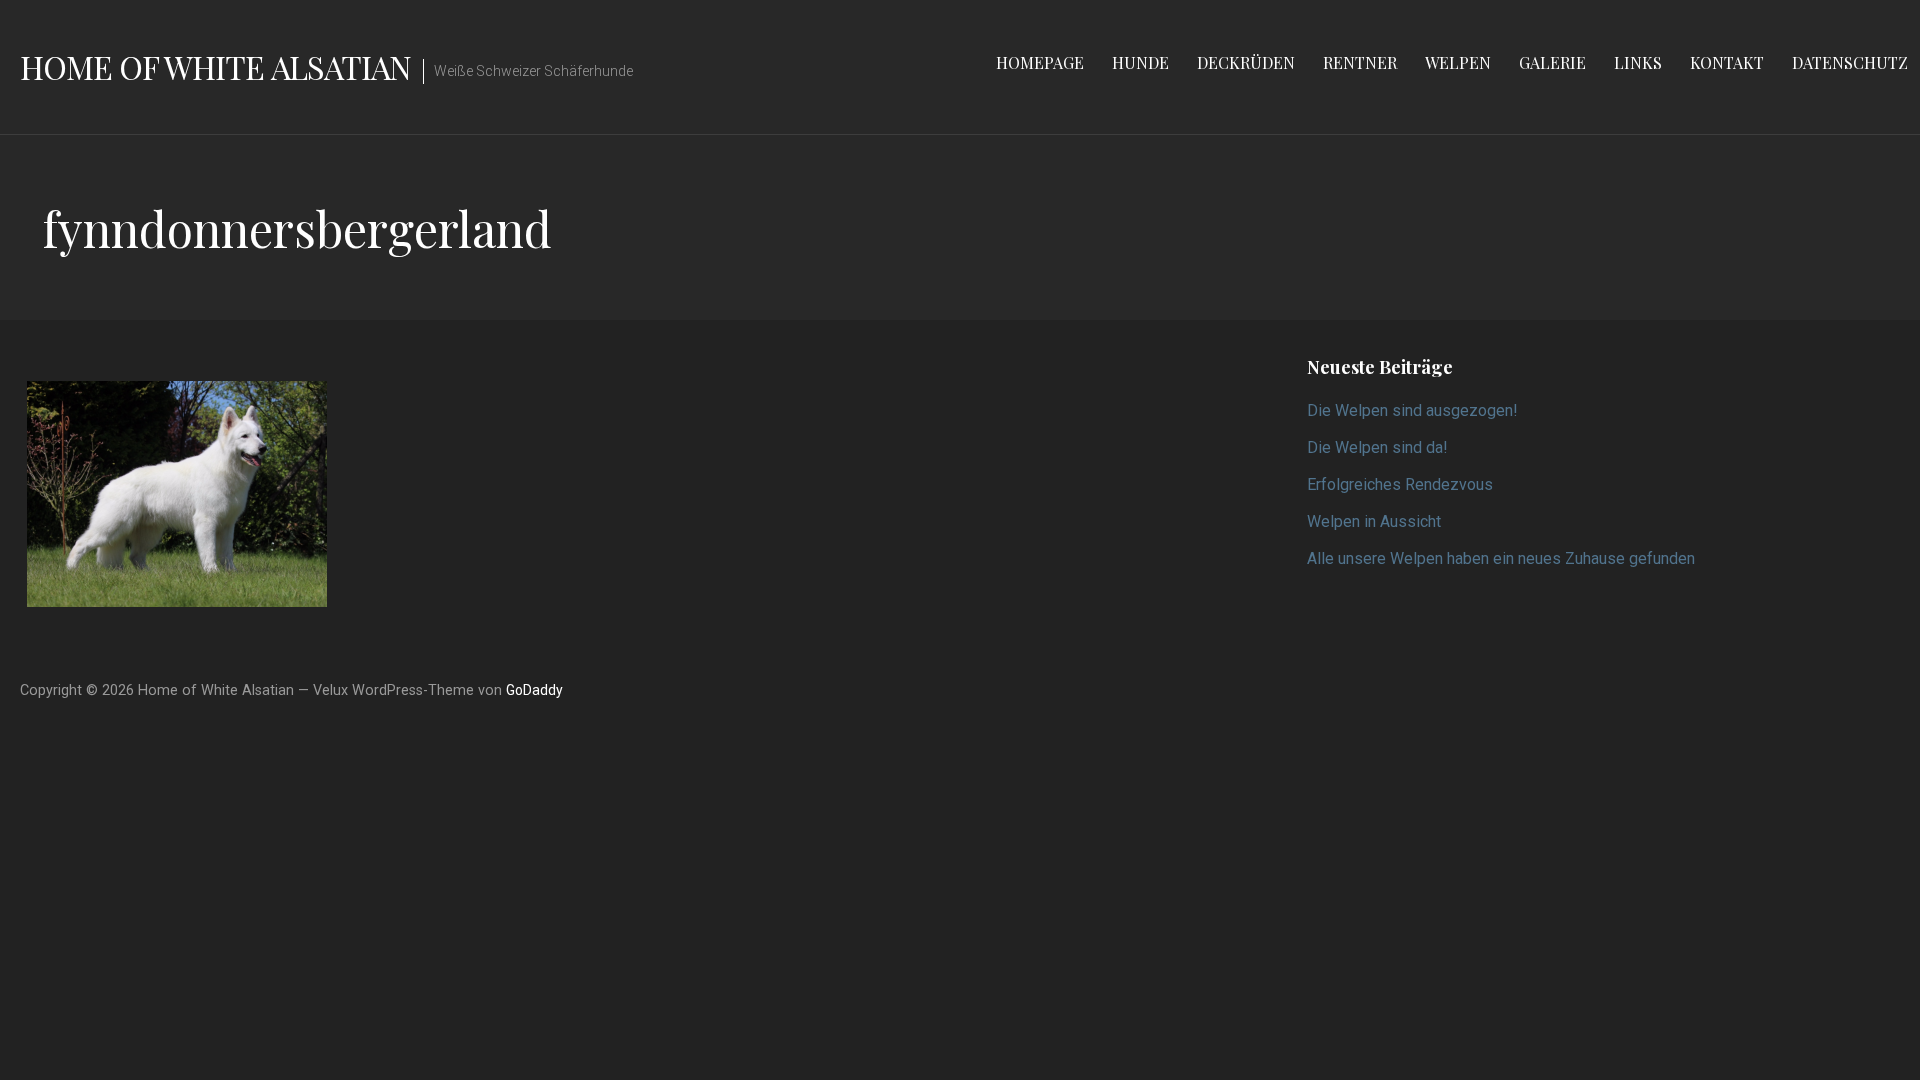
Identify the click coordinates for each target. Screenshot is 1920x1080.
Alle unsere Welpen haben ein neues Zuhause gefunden (1501, 558)
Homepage (1040, 62)
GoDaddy (534, 690)
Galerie (1552, 62)
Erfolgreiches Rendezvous (1400, 484)
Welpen (1458, 62)
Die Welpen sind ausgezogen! (1412, 410)
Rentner (1360, 62)
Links (1638, 62)
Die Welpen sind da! (1377, 447)
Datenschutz (1850, 62)
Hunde (1140, 62)
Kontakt (1727, 62)
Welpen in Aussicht (1374, 521)
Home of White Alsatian (215, 66)
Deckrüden (1246, 62)
